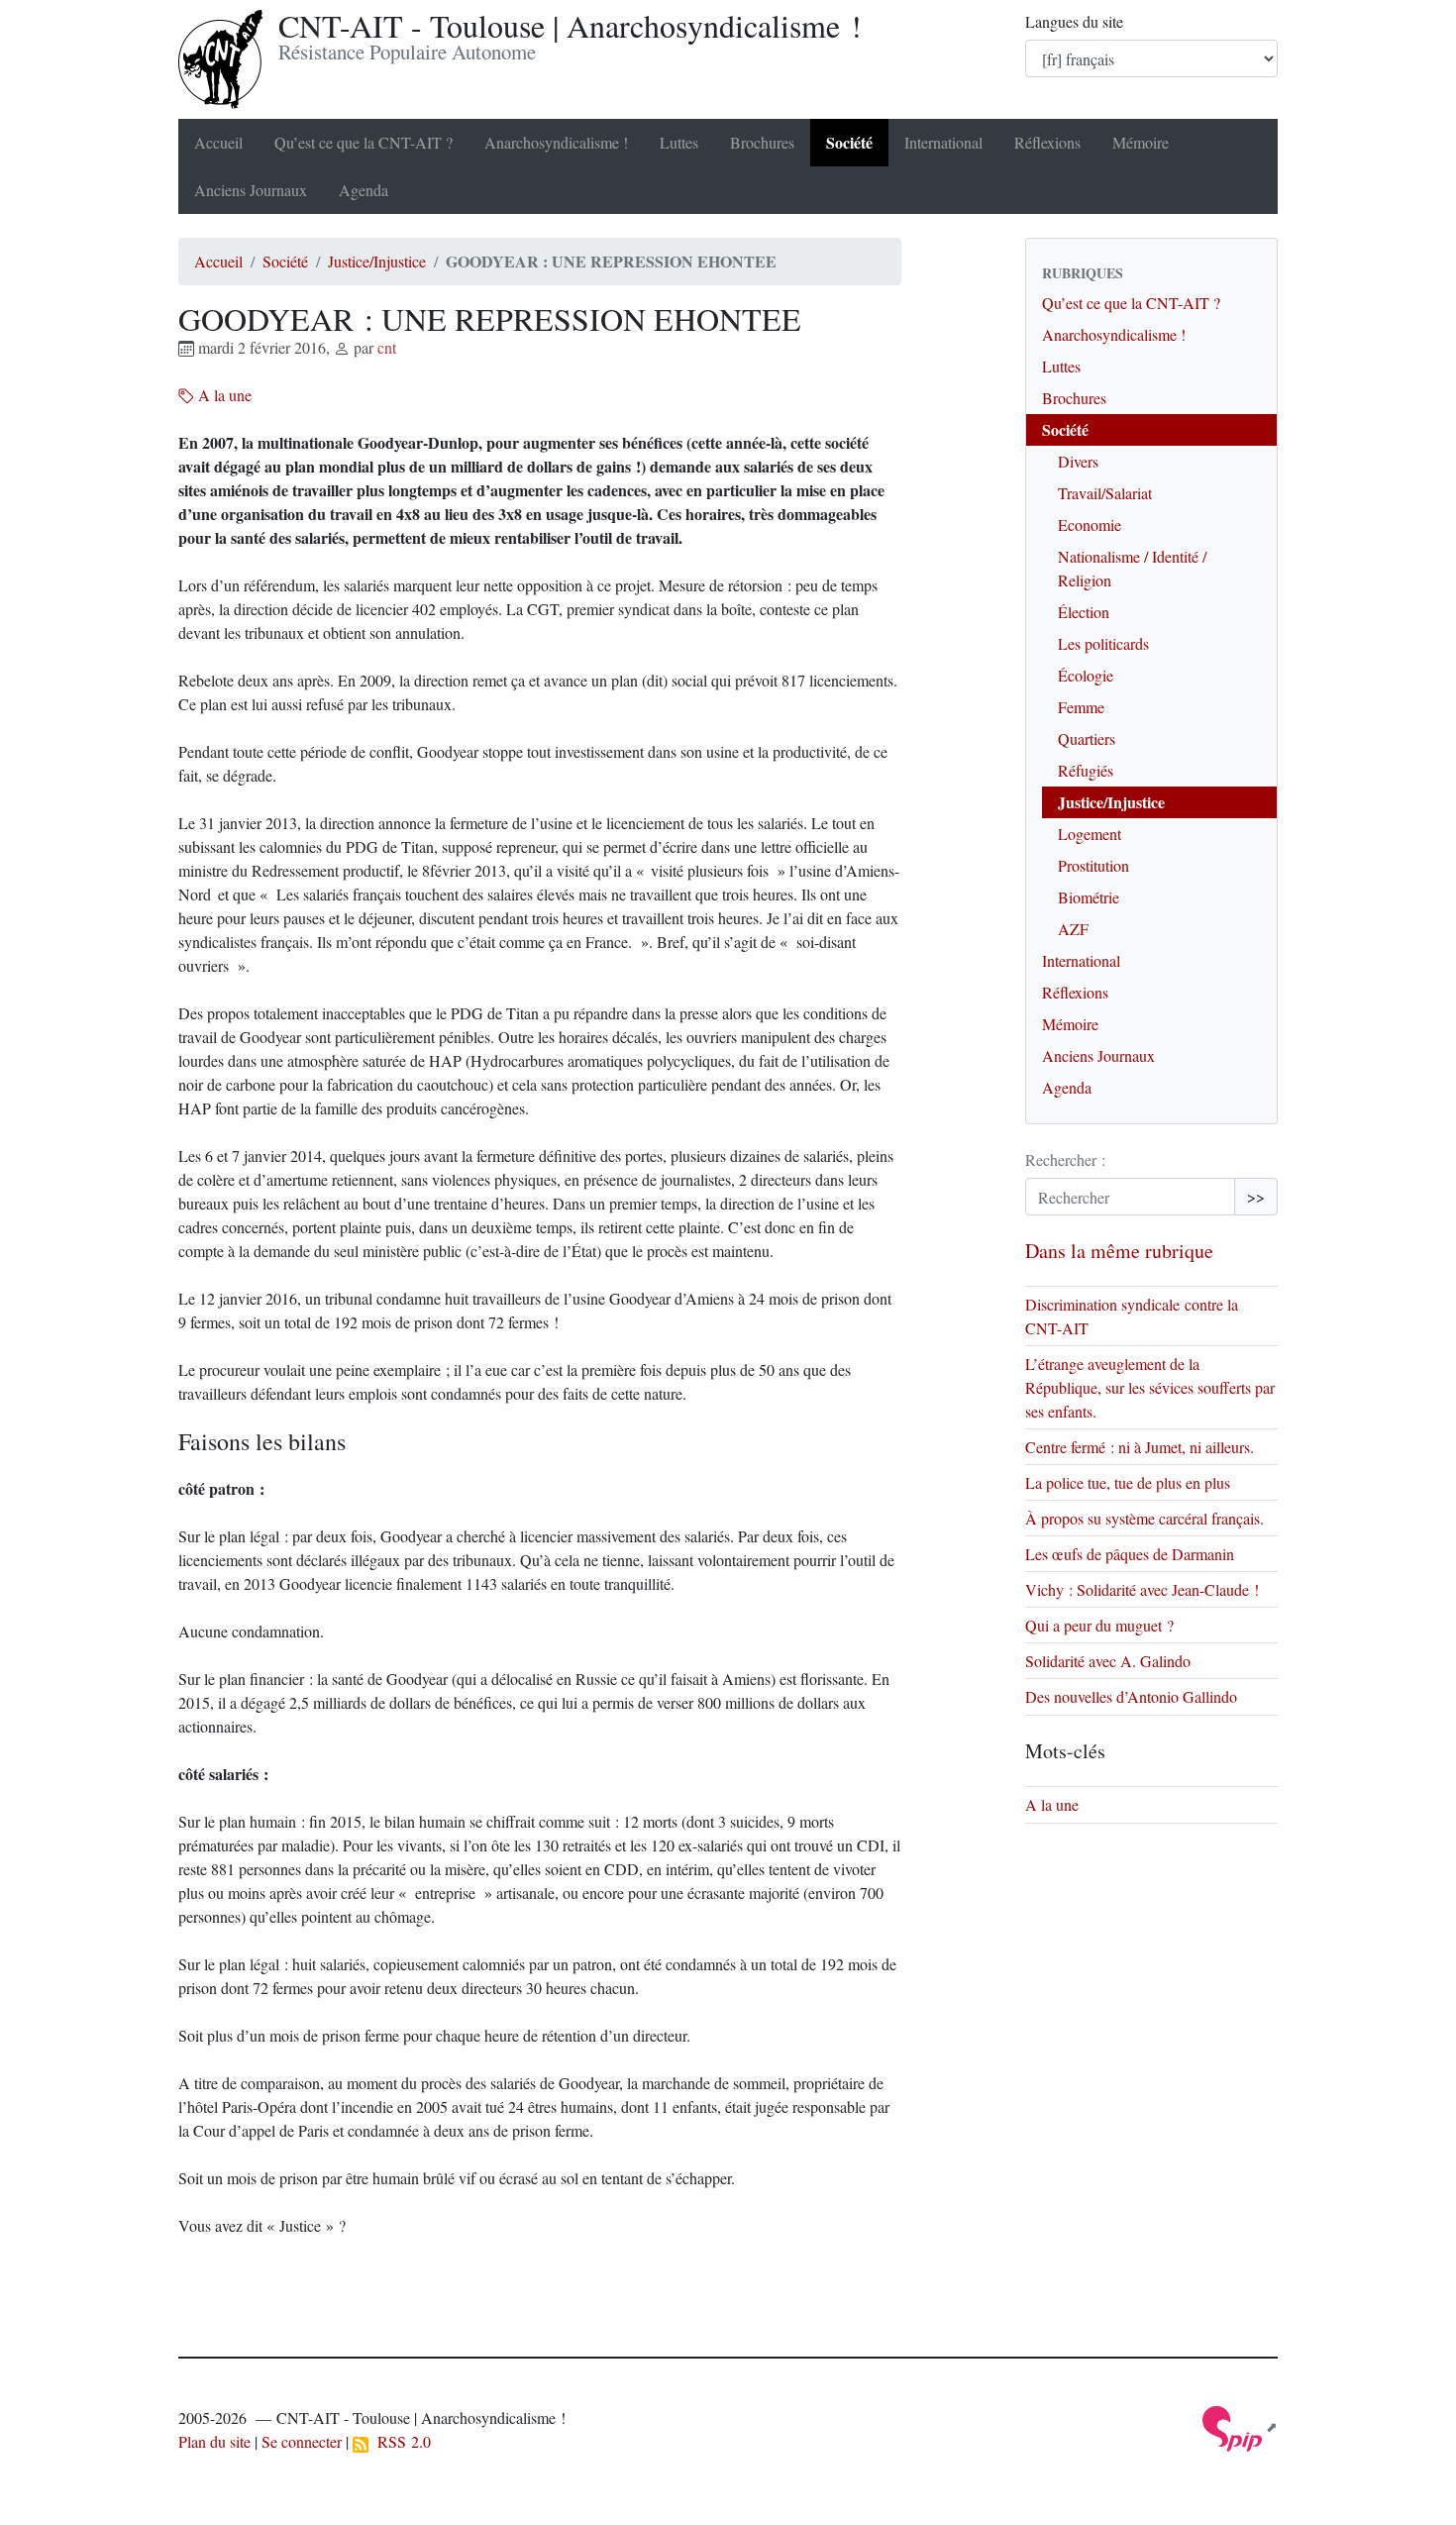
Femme (1081, 707)
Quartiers (1087, 738)
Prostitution (1093, 865)
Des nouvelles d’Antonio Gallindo (1131, 1696)
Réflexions (1047, 142)
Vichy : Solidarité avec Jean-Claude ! (1142, 1589)
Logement (1090, 834)
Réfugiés (1086, 770)
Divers (1078, 461)
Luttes (679, 142)
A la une (223, 395)
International (943, 142)
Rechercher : (1065, 1159)
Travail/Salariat (1105, 493)
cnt (387, 347)
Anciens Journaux (251, 190)
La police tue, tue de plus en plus (1128, 1482)
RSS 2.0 (400, 2441)
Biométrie (1089, 897)
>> (1256, 1196)
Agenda (364, 190)
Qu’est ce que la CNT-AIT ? (364, 142)
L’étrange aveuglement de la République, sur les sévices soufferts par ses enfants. (1150, 1387)
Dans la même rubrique (1119, 1251)
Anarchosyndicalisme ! (556, 142)
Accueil (218, 142)
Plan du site (214, 2441)
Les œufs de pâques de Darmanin (1130, 1554)
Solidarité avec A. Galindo (1108, 1661)
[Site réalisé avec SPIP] (1240, 2426)
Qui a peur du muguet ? (1099, 1625)
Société (849, 142)
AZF (1073, 929)
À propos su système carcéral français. (1144, 1518)
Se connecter (302, 2441)
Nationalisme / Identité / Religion (1132, 568)
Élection (1084, 612)
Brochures (762, 142)
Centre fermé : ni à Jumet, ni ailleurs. (1140, 1447)
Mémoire (1141, 142)
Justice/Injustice (377, 261)
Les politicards (1103, 643)
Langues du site (1074, 21)
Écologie (1086, 675)
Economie (1090, 525)
